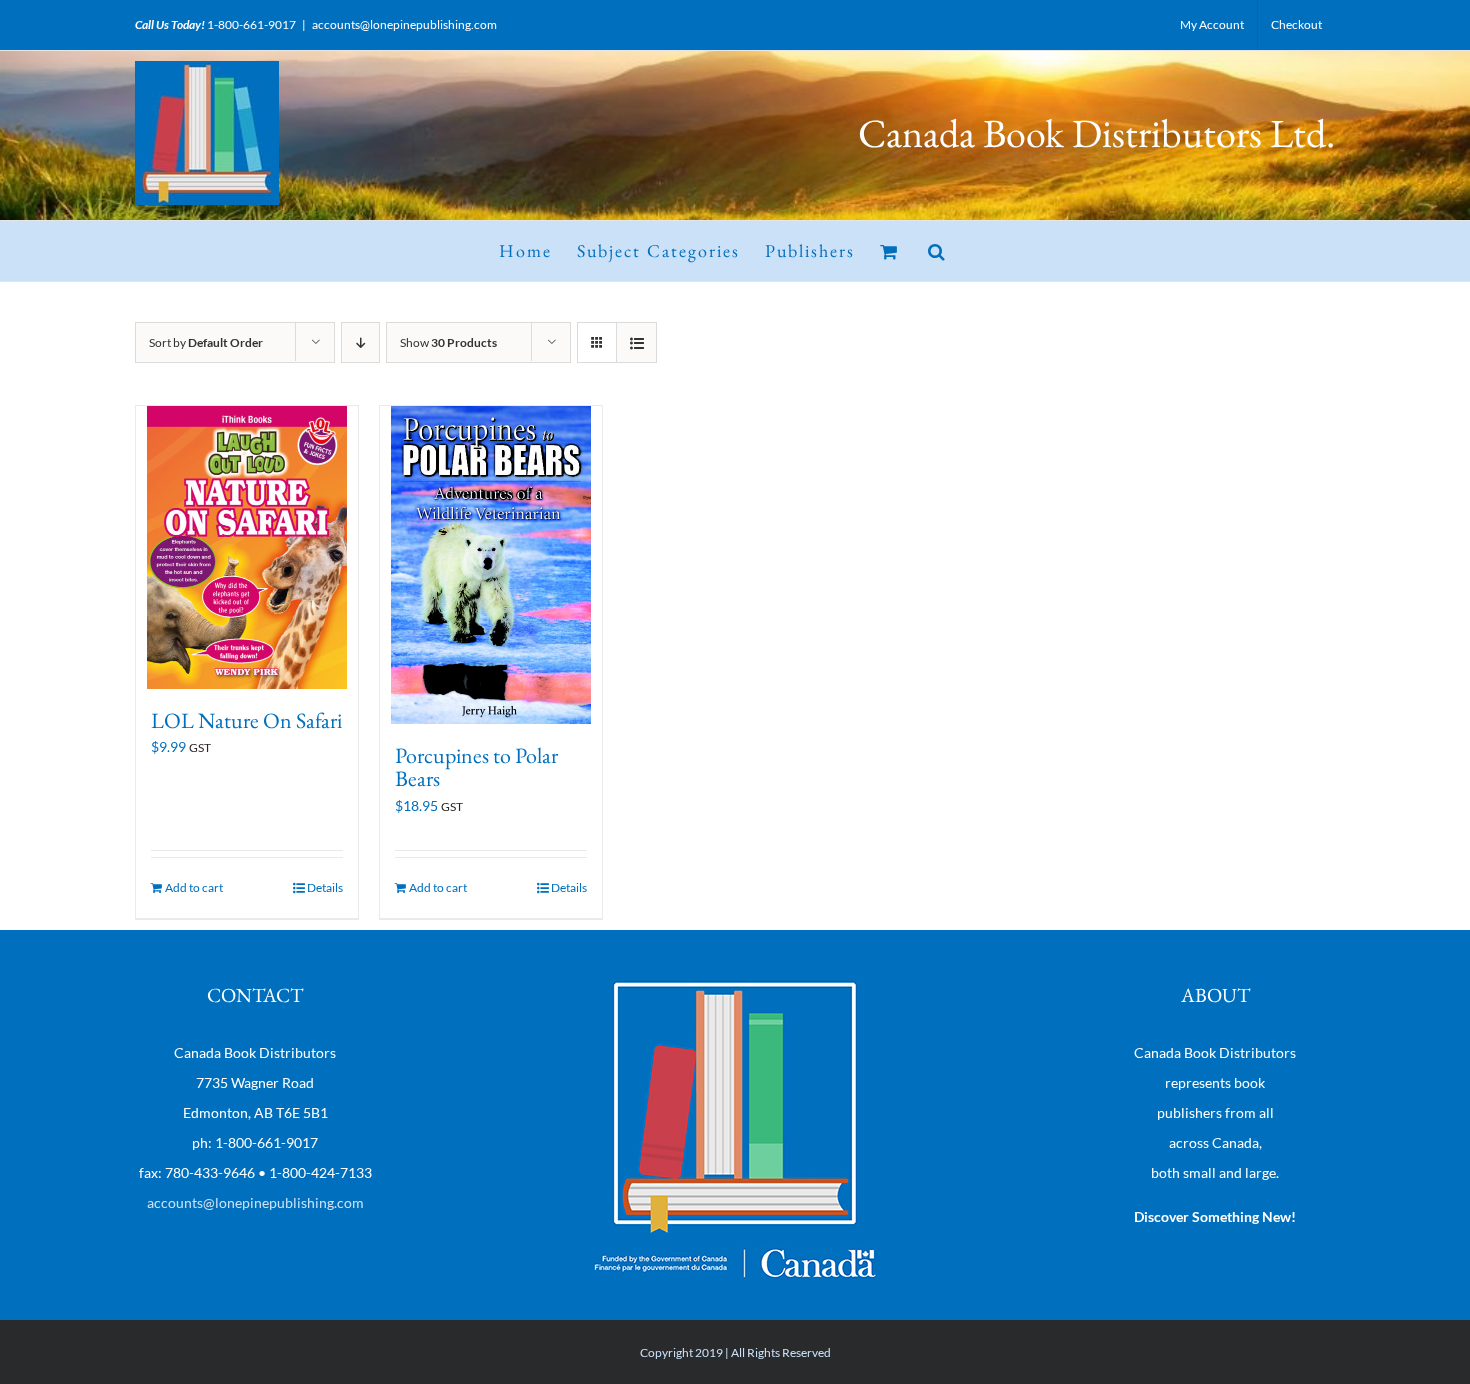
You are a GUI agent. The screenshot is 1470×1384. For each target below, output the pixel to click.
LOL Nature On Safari (246, 720)
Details (325, 887)
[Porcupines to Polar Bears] (491, 565)
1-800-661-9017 (251, 24)
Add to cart (194, 887)
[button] (937, 251)
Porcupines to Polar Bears (476, 767)
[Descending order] (360, 342)
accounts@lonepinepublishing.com (404, 24)
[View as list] (636, 342)
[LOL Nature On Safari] (247, 547)
